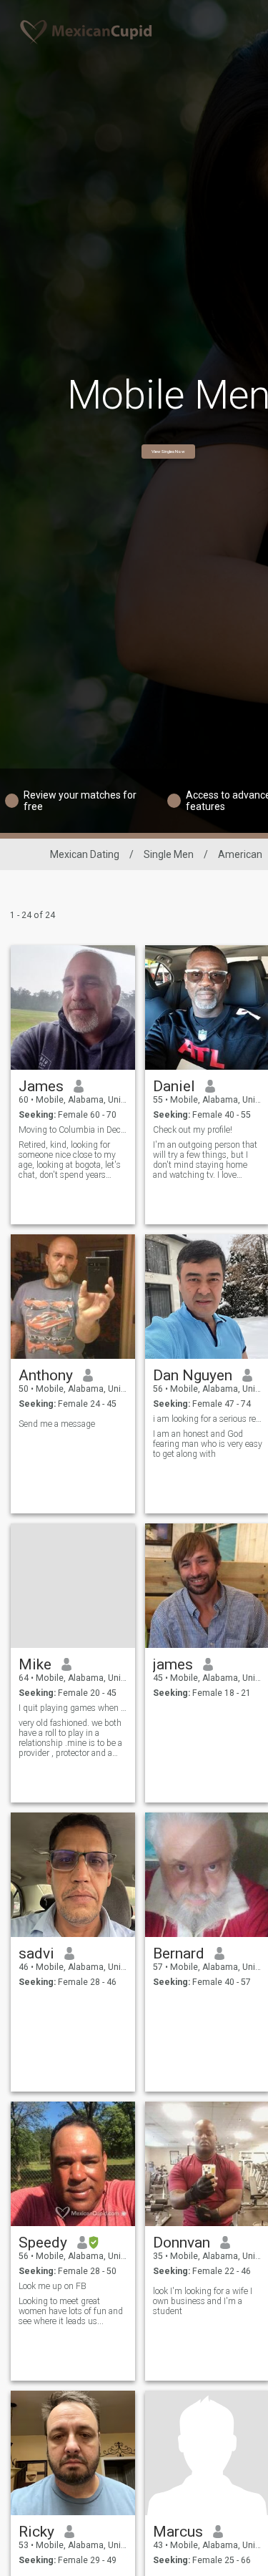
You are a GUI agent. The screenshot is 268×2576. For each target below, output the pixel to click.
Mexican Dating (85, 854)
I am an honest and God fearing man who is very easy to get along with (208, 1444)
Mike (35, 1664)
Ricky (36, 2532)
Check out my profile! (193, 1130)
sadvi (36, 1953)
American (240, 854)
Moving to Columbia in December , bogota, (73, 1130)
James (41, 1086)
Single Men (169, 854)
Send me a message (57, 1424)
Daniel (174, 1086)
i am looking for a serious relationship (208, 1419)
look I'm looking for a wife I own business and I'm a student (203, 2301)
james (173, 1664)
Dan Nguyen (193, 1375)
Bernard (179, 1953)
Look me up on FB (53, 2286)
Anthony (46, 1375)
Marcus (178, 2532)
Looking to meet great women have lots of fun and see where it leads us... (71, 2311)
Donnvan (182, 2243)
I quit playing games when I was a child (73, 1708)
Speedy (43, 2243)
